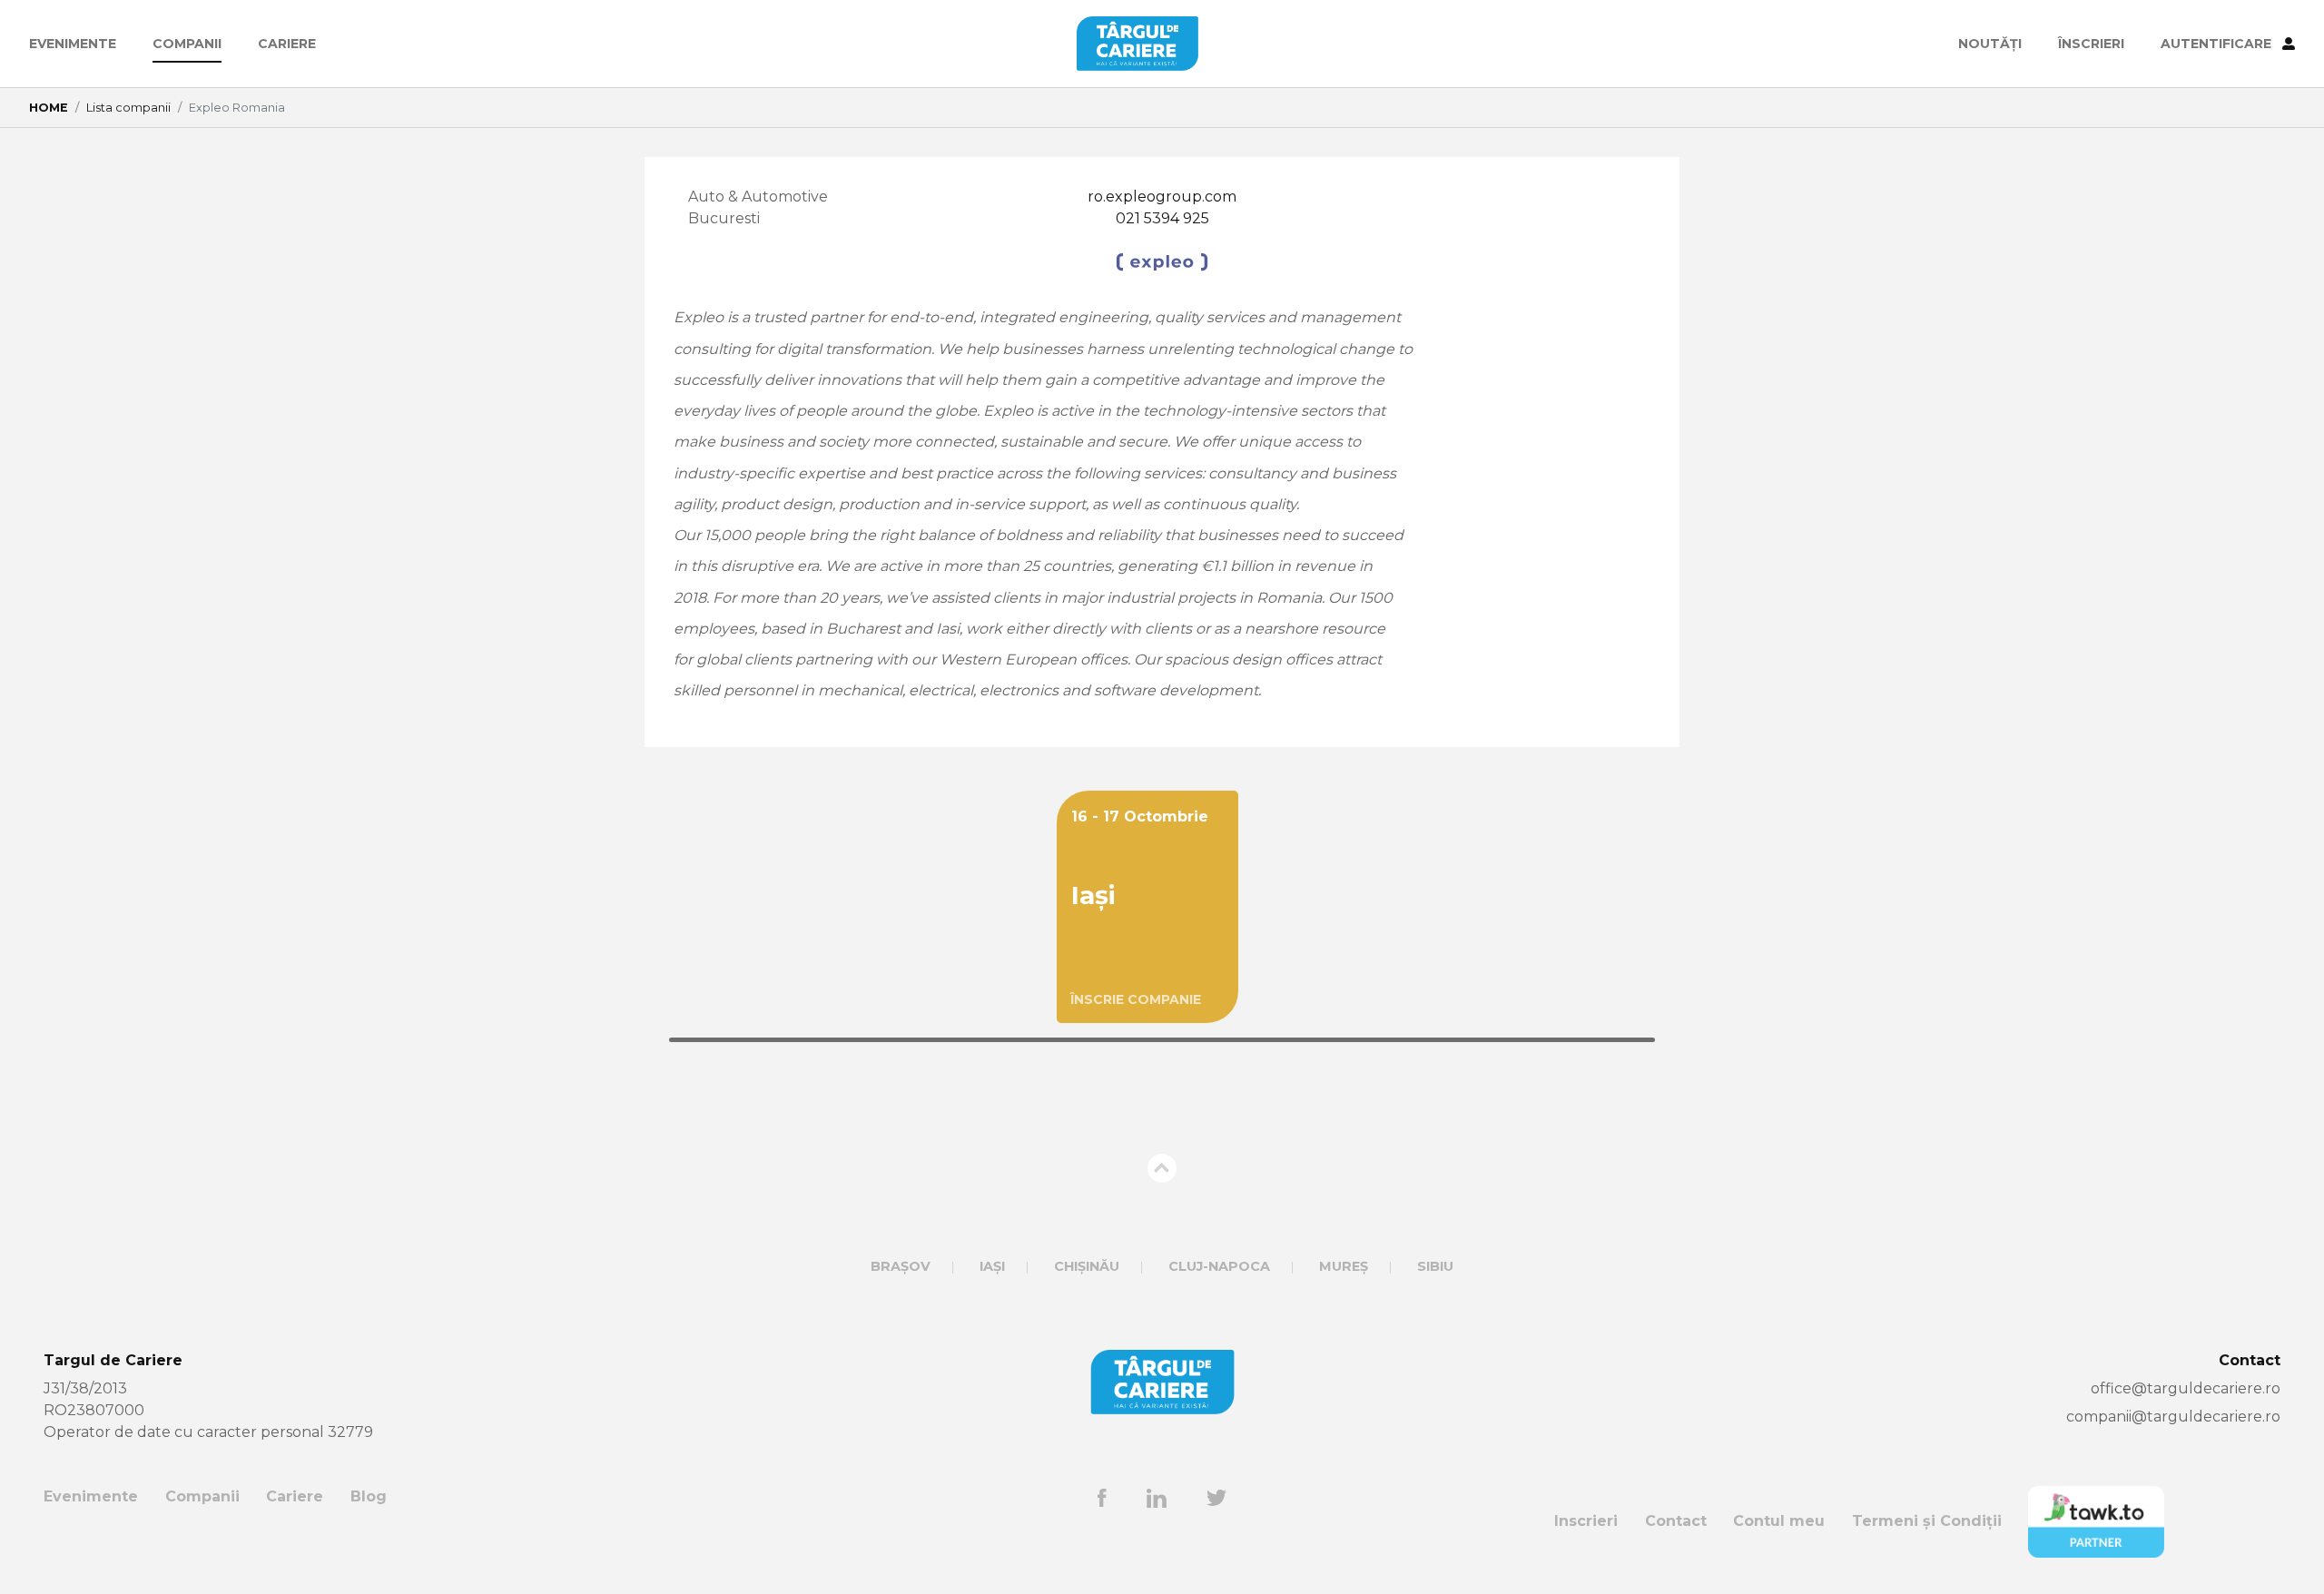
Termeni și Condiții (1927, 1521)
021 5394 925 (1162, 218)
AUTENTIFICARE (2218, 44)
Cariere (287, 44)
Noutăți (1990, 44)
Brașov (901, 1266)
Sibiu (1435, 1266)
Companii (187, 44)
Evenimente (73, 44)
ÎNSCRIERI (2091, 44)
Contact (1676, 1521)
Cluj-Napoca (1219, 1266)
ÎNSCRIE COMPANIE (1136, 999)
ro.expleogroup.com (1162, 197)
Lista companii (128, 108)
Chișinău (1087, 1266)
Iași (992, 1266)
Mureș (1344, 1266)
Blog (369, 1496)
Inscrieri (1586, 1521)
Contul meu (1779, 1521)
